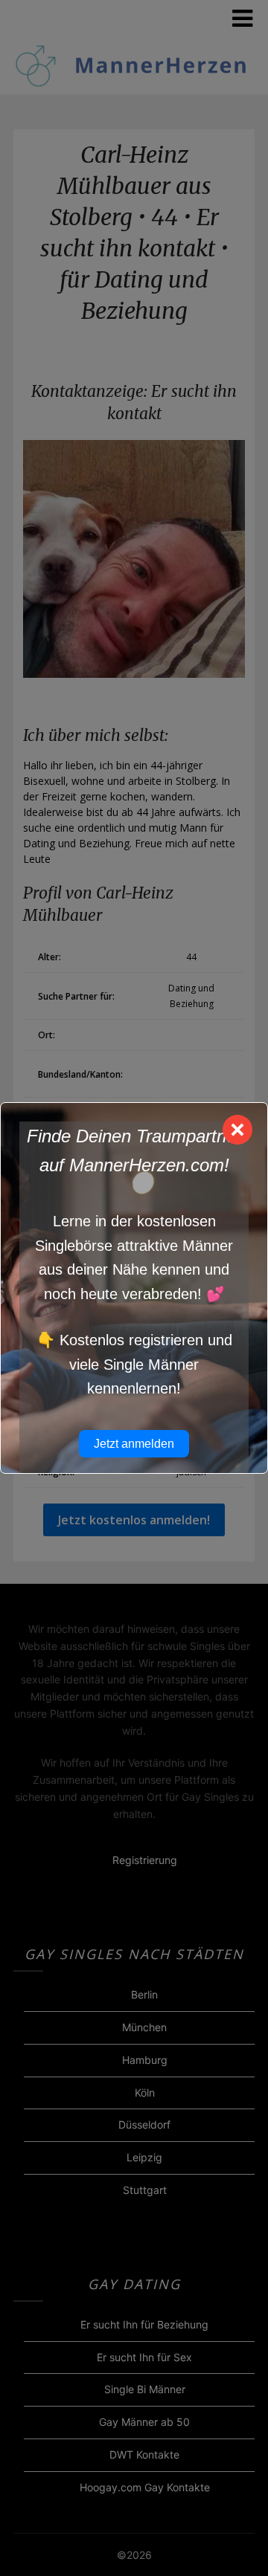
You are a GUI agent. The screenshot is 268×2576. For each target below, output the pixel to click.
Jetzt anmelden (134, 1444)
